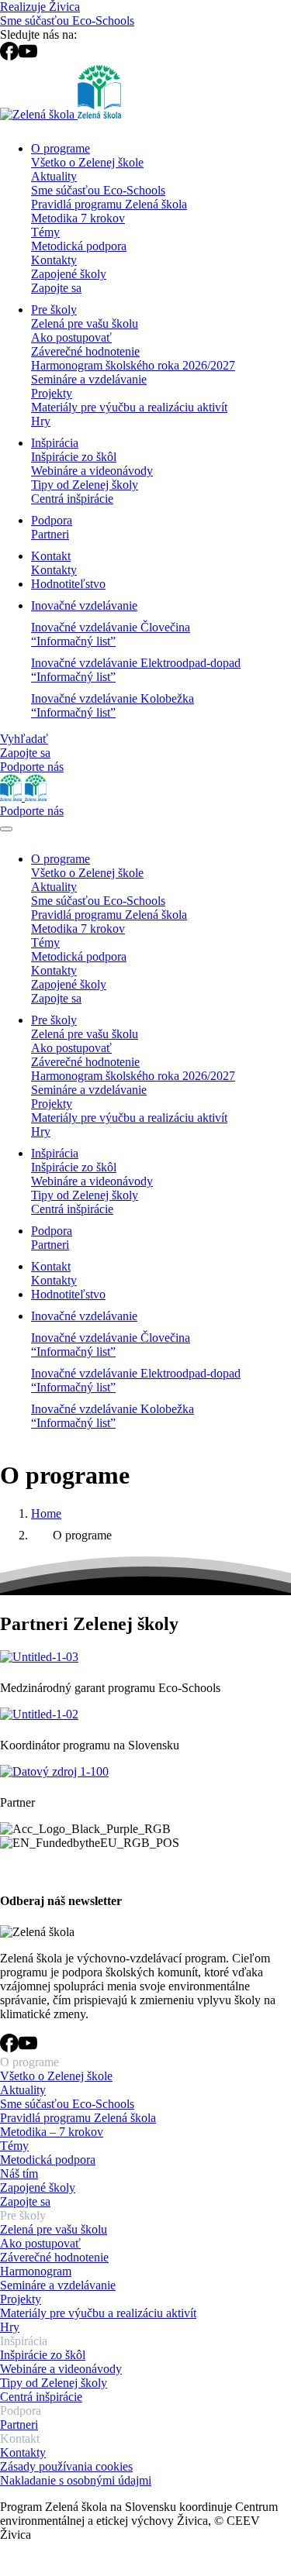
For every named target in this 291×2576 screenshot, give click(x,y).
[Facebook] (9, 56)
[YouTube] (28, 56)
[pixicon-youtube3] (28, 2048)
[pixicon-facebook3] (9, 2048)
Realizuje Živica (40, 7)
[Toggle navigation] (6, 829)
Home (46, 1513)
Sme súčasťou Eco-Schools (67, 21)
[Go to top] (9, 2569)
